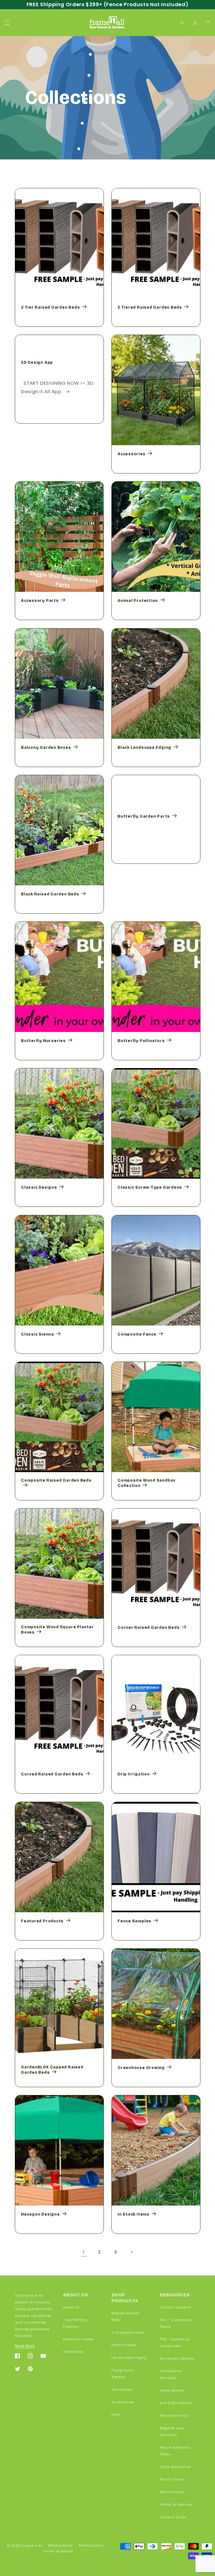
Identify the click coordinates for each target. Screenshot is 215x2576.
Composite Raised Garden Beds (56, 1481)
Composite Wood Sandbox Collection (147, 1483)
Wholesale (73, 2352)
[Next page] (131, 2252)
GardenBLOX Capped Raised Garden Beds (52, 2070)
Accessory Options (177, 2358)
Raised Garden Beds (126, 2316)
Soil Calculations (176, 2403)
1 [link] (84, 2252)
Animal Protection (138, 601)
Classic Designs (39, 1187)
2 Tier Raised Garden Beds (51, 307)
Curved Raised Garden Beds (52, 1774)
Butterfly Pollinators (141, 1041)
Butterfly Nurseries (43, 1041)
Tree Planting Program (75, 2323)
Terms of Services (176, 2505)
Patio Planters (124, 2345)
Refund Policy (172, 2492)
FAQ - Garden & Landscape (174, 2342)
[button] (7, 23)
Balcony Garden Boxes (46, 747)
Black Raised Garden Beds (50, 894)
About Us (71, 2307)
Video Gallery (172, 2390)
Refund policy (61, 2545)
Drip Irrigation (134, 1774)
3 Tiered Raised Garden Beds (150, 307)
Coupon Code (173, 2517)
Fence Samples (134, 1921)
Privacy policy (91, 2545)
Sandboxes (122, 2390)
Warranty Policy (174, 2416)
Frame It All (32, 2546)
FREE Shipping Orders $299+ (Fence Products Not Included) (107, 4)
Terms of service (58, 2551)
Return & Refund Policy (175, 2451)
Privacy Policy (173, 2479)
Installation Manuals (171, 2374)
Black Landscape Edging (144, 747)
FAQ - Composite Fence (176, 2323)
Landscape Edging (129, 2358)
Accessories (132, 454)
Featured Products (42, 1921)
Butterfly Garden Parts (144, 816)
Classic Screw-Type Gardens (150, 1187)
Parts (116, 2415)
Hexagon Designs (40, 2214)
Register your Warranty (172, 2431)
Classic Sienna (38, 1334)
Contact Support (175, 2307)
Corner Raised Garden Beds (149, 1628)
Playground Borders (122, 2374)
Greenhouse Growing (141, 2068)
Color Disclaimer (175, 2467)
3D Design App (37, 363)
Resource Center (78, 2339)
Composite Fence (137, 1334)
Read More (25, 2346)
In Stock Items (134, 2214)
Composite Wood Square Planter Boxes (58, 1630)
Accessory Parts (40, 601)
